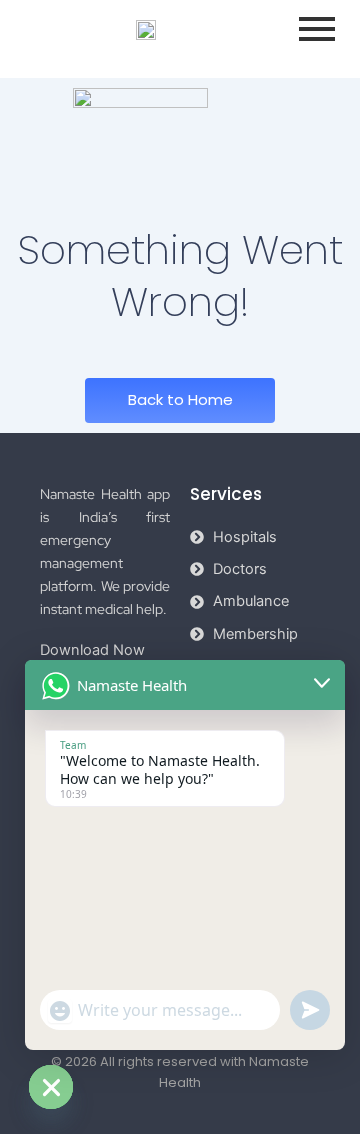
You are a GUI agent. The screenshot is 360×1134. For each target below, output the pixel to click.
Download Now (92, 650)
